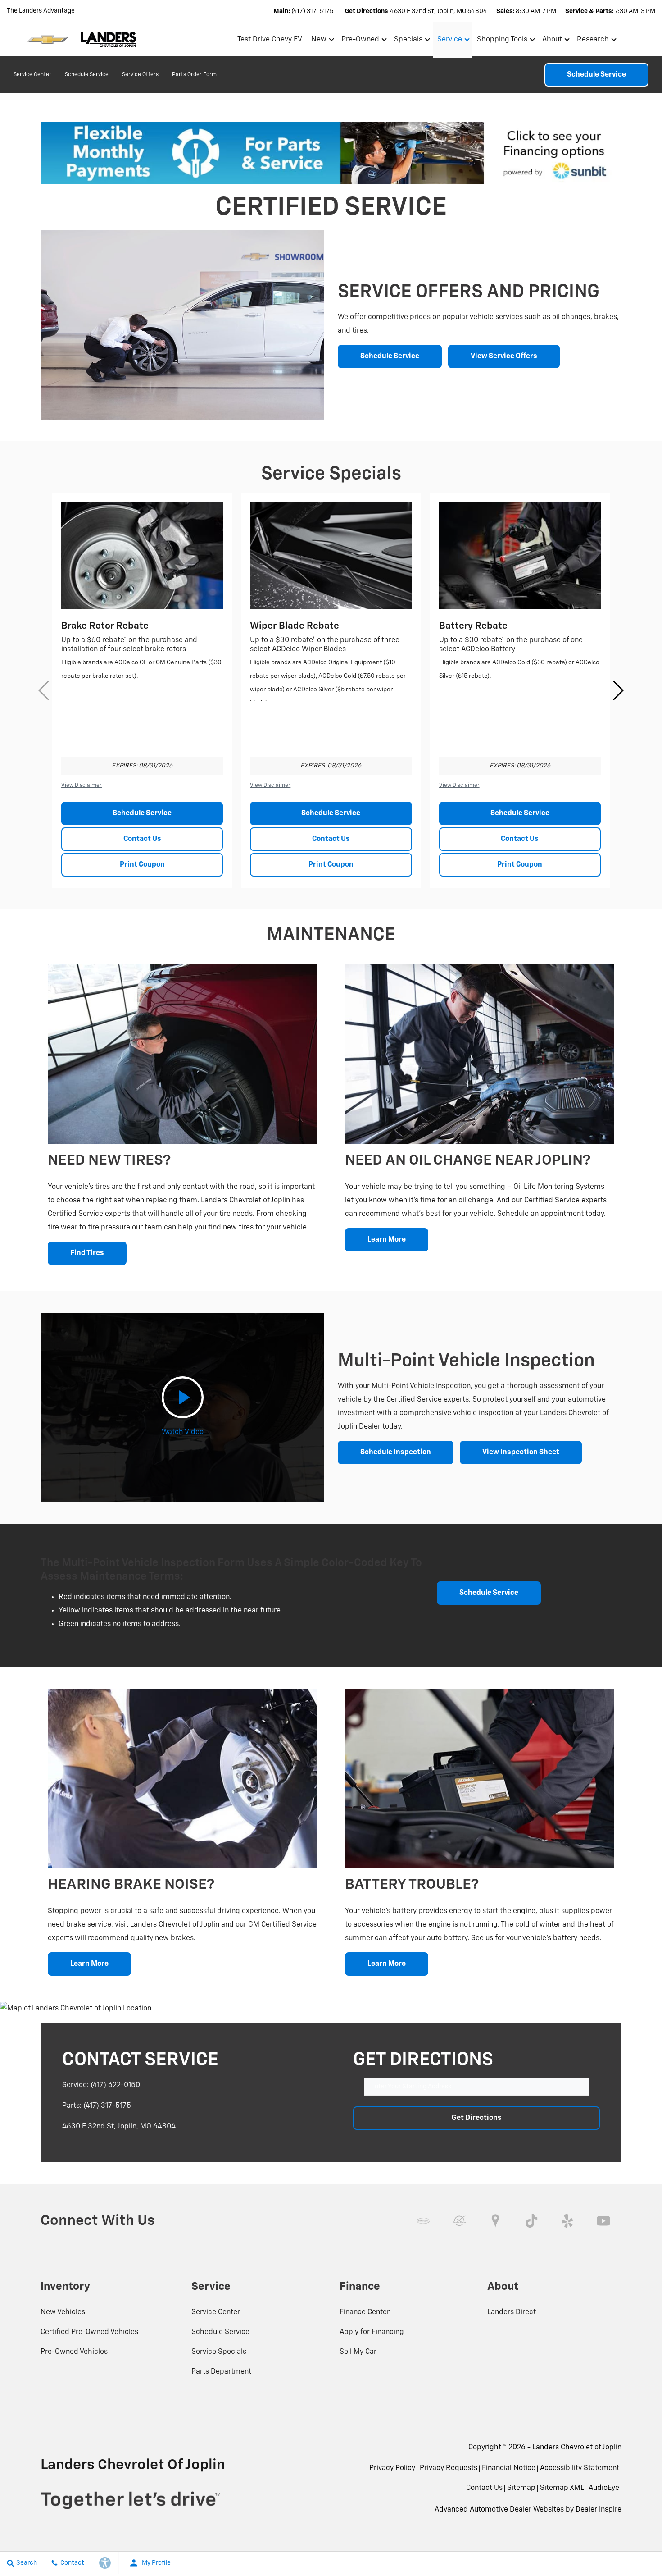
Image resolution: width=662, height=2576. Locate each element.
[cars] (423, 2221)
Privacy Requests (449, 2468)
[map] (495, 2221)
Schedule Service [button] (390, 356)
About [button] (552, 41)
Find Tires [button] (87, 1253)
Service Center (32, 75)
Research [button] (593, 41)
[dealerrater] (459, 2221)
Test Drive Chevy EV (270, 40)
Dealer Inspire (599, 2510)
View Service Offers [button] (504, 356)
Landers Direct (512, 2312)
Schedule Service (87, 75)
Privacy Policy (392, 2468)
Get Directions (477, 2118)
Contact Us (142, 839)
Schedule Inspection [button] (396, 1452)
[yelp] (567, 2221)
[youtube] (603, 2221)
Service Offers (140, 75)
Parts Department (221, 2372)
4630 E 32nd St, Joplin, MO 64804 (439, 11)
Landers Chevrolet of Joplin (577, 2448)
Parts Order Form (194, 75)
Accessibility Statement (580, 2468)
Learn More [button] (387, 1240)
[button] (645, 39)
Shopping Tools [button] (502, 41)
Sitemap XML (562, 2488)
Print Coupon (142, 865)
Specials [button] (408, 41)
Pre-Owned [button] (360, 41)
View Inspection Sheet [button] (521, 1452)
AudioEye (604, 2488)
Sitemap (521, 2488)
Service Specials (219, 2352)
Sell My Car (358, 2352)
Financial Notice (509, 2468)
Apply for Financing (372, 2332)
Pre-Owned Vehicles (74, 2352)
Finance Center (365, 2312)
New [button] (320, 41)
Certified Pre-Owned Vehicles (89, 2332)
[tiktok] (531, 2221)
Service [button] (449, 41)
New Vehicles (63, 2312)
